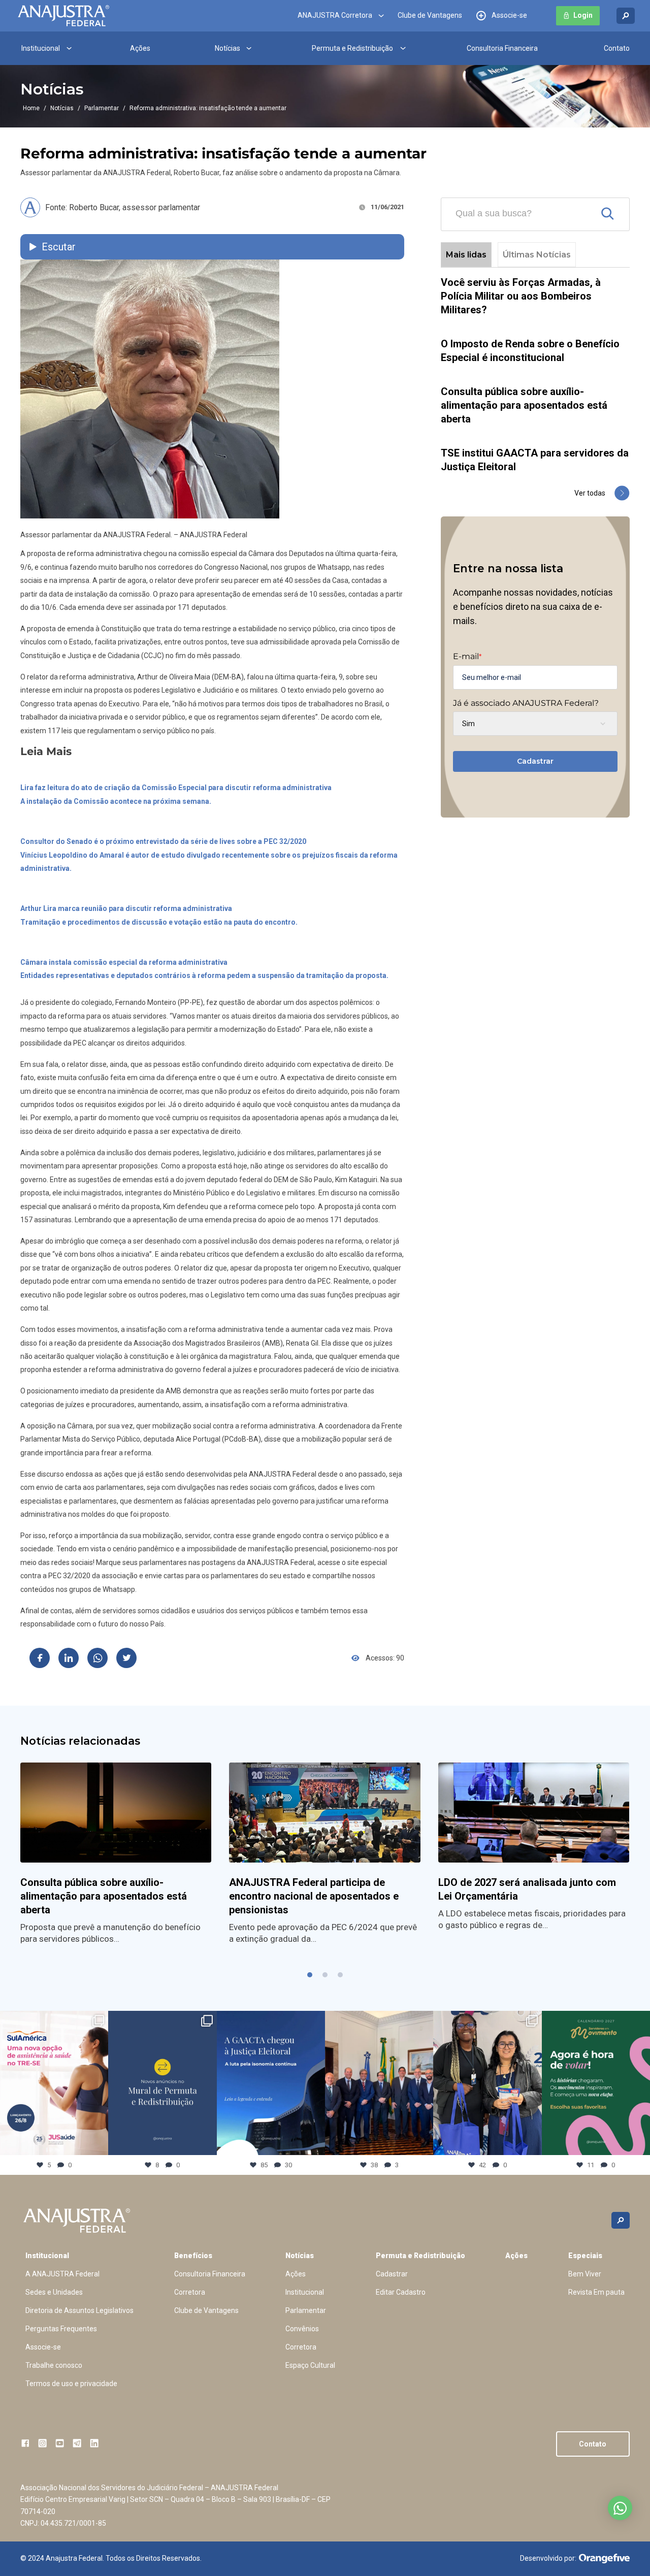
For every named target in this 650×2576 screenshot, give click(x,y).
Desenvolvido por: (548, 2558)
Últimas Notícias (537, 255)
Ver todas (590, 493)
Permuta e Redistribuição (352, 48)
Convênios (302, 2329)
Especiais (585, 2256)
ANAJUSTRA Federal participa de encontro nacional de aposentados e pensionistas (314, 1896)
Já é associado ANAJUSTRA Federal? (526, 703)
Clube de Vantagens (430, 16)
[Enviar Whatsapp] (97, 1658)
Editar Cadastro (401, 2292)
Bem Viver (585, 2274)
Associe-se (509, 16)
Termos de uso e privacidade (71, 2384)
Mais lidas (466, 255)
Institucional (41, 48)
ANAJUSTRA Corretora (335, 16)
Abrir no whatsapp (620, 2508)
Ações (140, 48)
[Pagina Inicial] (63, 16)
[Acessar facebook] (25, 2443)
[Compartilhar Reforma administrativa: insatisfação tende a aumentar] (40, 1658)
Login (583, 16)
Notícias (227, 48)
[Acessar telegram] (77, 2443)
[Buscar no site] (626, 16)
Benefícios (193, 2256)
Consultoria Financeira (502, 48)
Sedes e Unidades (54, 2292)
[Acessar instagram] (42, 2443)
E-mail (467, 657)
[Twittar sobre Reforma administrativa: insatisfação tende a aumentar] (126, 1658)
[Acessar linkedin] (94, 2443)
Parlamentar (102, 108)
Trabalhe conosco (54, 2365)
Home (31, 108)
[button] (310, 1975)
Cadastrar (535, 761)
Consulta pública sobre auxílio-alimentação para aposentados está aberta (524, 405)
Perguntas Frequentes (61, 2329)
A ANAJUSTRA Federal (62, 2274)
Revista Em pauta (596, 2292)
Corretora (190, 2292)
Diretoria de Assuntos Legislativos (79, 2310)
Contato (617, 48)
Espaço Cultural (310, 2365)
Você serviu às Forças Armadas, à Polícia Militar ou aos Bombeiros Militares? (521, 296)
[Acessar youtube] (60, 2443)
